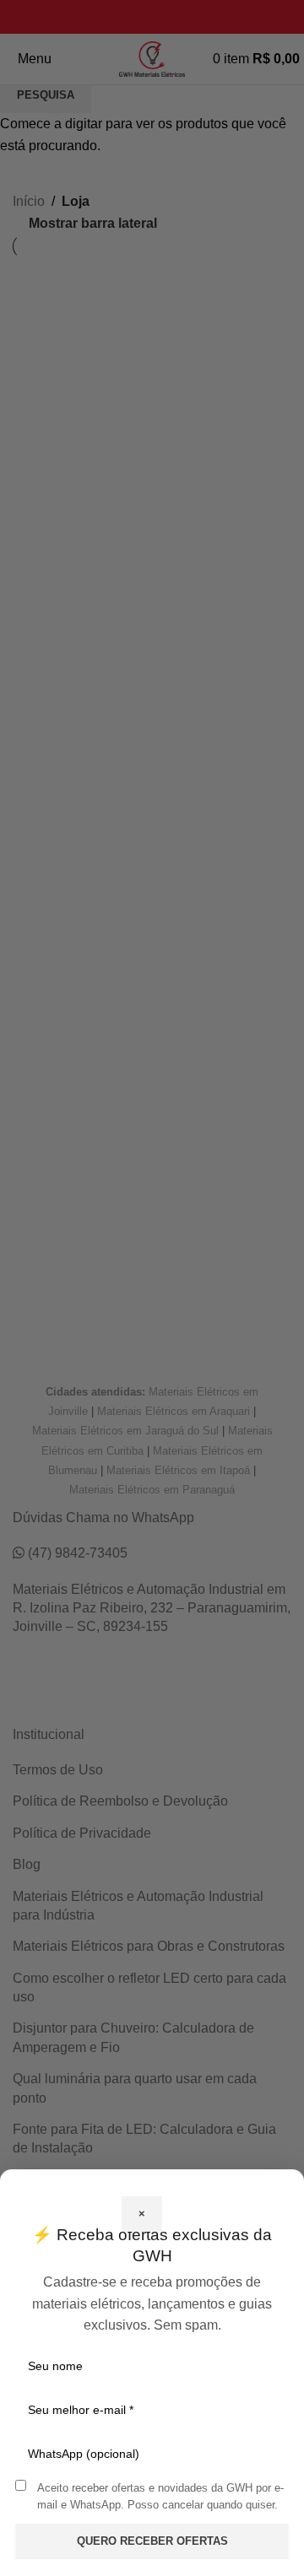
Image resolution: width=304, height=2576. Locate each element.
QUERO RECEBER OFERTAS (152, 2541)
